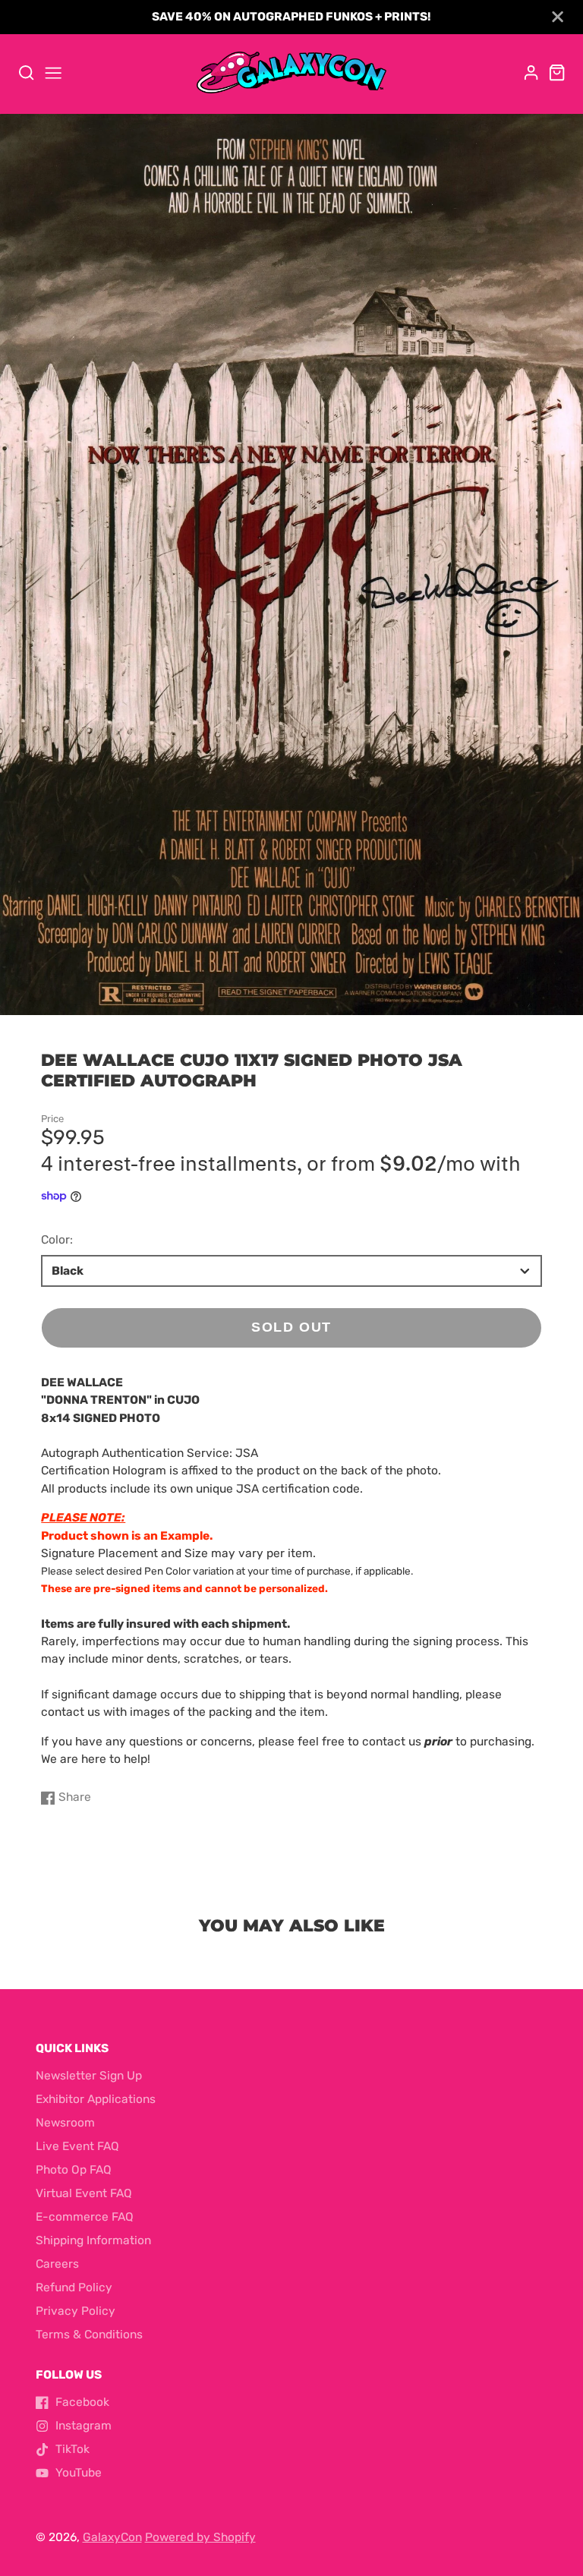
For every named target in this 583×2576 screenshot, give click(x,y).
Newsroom (65, 2123)
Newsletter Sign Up (89, 2076)
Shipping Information (93, 2240)
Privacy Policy (76, 2311)
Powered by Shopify (200, 2537)
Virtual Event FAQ (84, 2193)
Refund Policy (74, 2288)
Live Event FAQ (77, 2146)
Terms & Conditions (89, 2335)
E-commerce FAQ (85, 2217)
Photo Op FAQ (74, 2170)
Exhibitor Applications (96, 2099)
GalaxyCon (112, 2537)
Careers (57, 2264)
